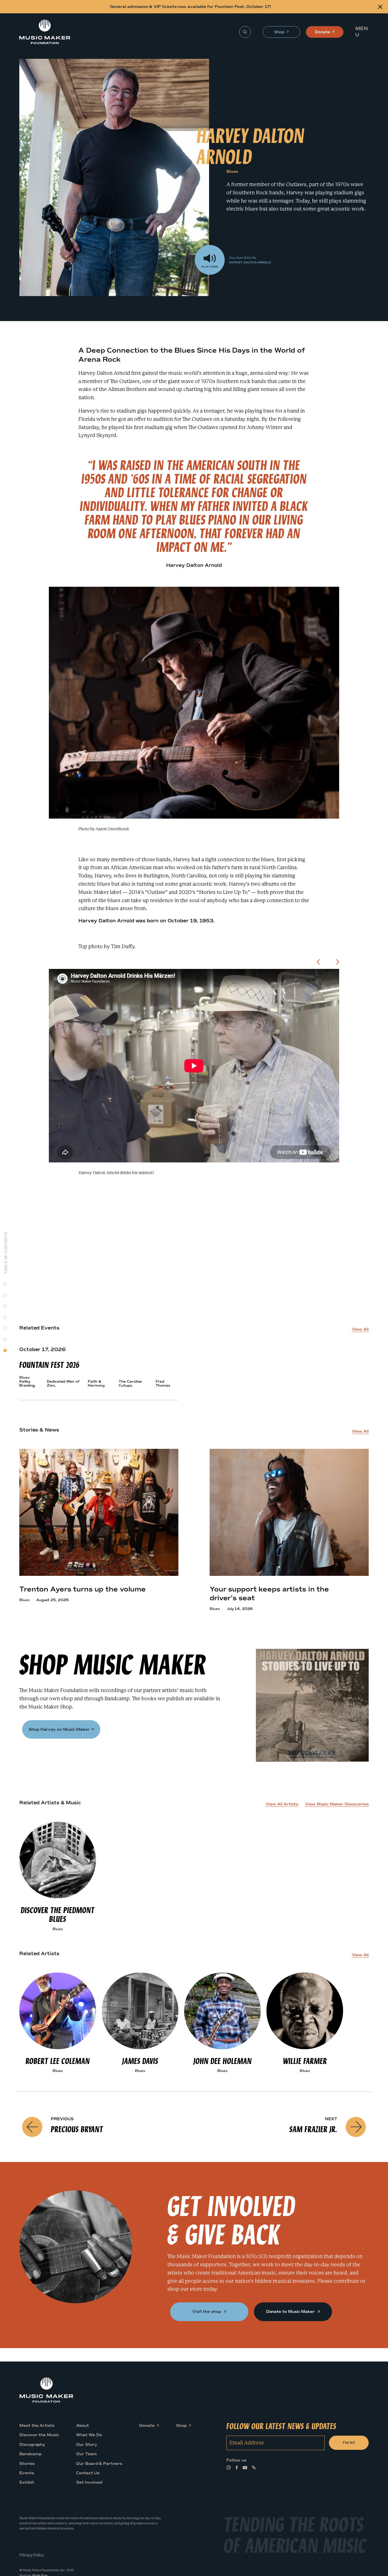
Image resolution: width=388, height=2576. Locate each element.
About (83, 2426)
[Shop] (5, 1328)
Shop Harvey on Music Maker (59, 1729)
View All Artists (282, 1804)
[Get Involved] (5, 1350)
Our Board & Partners (99, 2463)
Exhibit (27, 2482)
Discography (32, 2444)
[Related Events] (5, 1306)
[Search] (245, 32)
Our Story (86, 2444)
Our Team (86, 2454)
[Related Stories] (5, 1317)
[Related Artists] (5, 1339)
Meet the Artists (37, 2426)
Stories (27, 2463)
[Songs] (5, 1295)
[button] (363, 32)
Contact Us (88, 2473)
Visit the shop (207, 2312)
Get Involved (89, 2482)
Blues (232, 171)
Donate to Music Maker (291, 2312)
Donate (322, 34)
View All (360, 1329)
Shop (280, 34)
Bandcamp (30, 2454)
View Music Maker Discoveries (337, 1804)
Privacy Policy (32, 2555)
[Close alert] (380, 7)
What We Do (89, 2435)
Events (27, 2473)
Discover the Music (39, 2435)
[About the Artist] (5, 1284)
